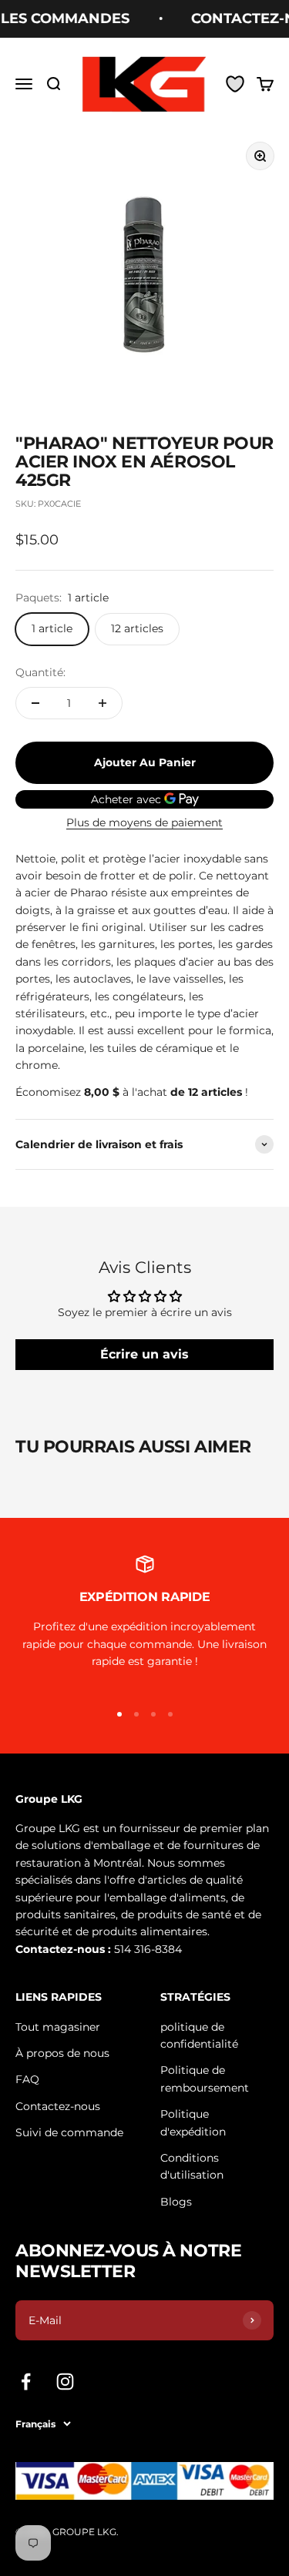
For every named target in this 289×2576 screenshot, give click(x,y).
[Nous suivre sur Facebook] (26, 2382)
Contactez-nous (58, 2106)
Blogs (176, 2202)
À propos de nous (62, 2053)
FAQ (27, 2079)
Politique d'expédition (193, 2122)
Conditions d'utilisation (192, 2166)
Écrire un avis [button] (144, 1354)
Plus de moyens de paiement (144, 822)
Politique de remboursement (205, 2079)
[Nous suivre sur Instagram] (65, 2382)
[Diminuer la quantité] (35, 703)
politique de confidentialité (199, 2035)
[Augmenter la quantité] (102, 703)
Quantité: (40, 672)
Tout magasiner (58, 2027)
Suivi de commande (69, 2132)
